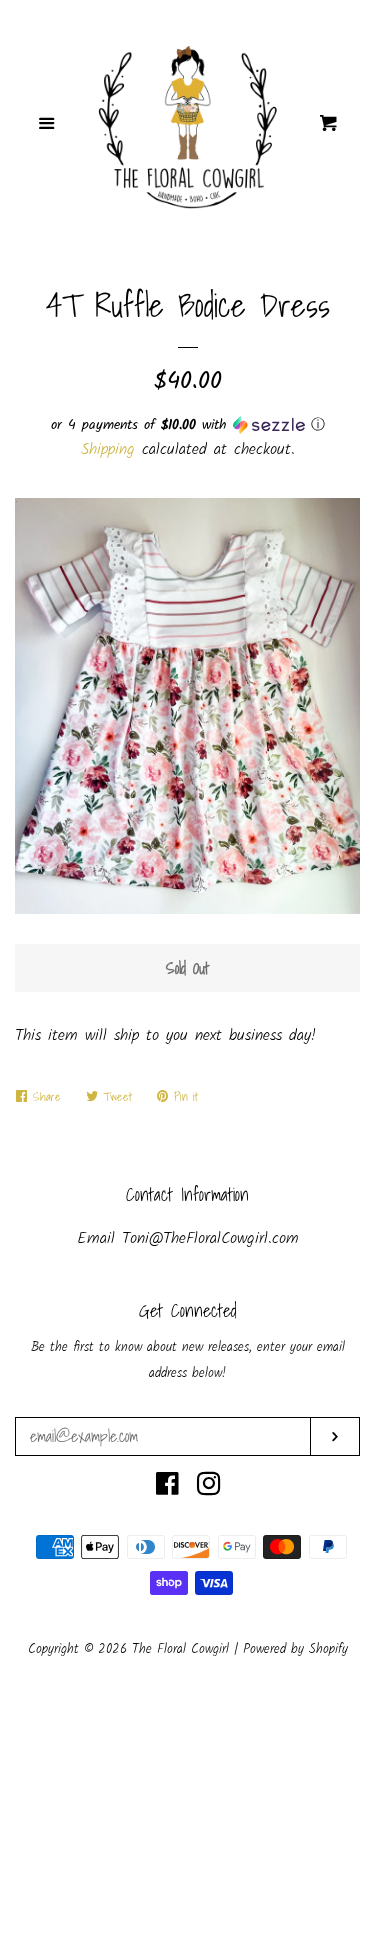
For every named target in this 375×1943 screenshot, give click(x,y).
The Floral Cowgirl (183, 1649)
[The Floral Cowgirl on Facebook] (167, 1488)
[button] (187, 425)
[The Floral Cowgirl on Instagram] (209, 1488)
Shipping (108, 449)
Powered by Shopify (295, 1649)
